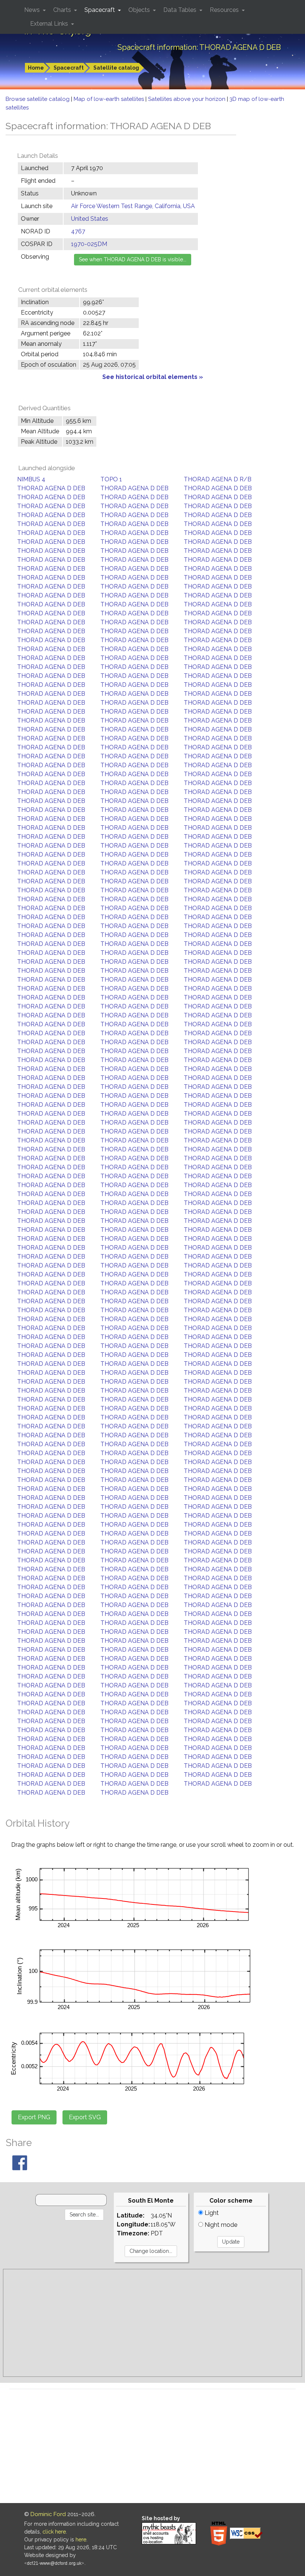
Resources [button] (225, 10)
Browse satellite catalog (38, 99)
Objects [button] (140, 10)
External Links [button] (50, 24)
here (81, 2540)
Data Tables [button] (181, 10)
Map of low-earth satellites (110, 99)
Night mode (220, 2225)
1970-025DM (89, 244)
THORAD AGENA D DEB (51, 488)
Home (36, 68)
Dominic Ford (48, 2514)
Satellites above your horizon (187, 99)
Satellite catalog (116, 68)
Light (211, 2213)
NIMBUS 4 (31, 479)
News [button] (33, 10)
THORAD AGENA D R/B (218, 479)
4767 (78, 231)
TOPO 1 (111, 479)
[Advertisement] (152, 2323)
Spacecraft (69, 68)
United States (90, 219)
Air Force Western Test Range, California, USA (133, 206)
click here (54, 2532)
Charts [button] (63, 10)
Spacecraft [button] (100, 10)
